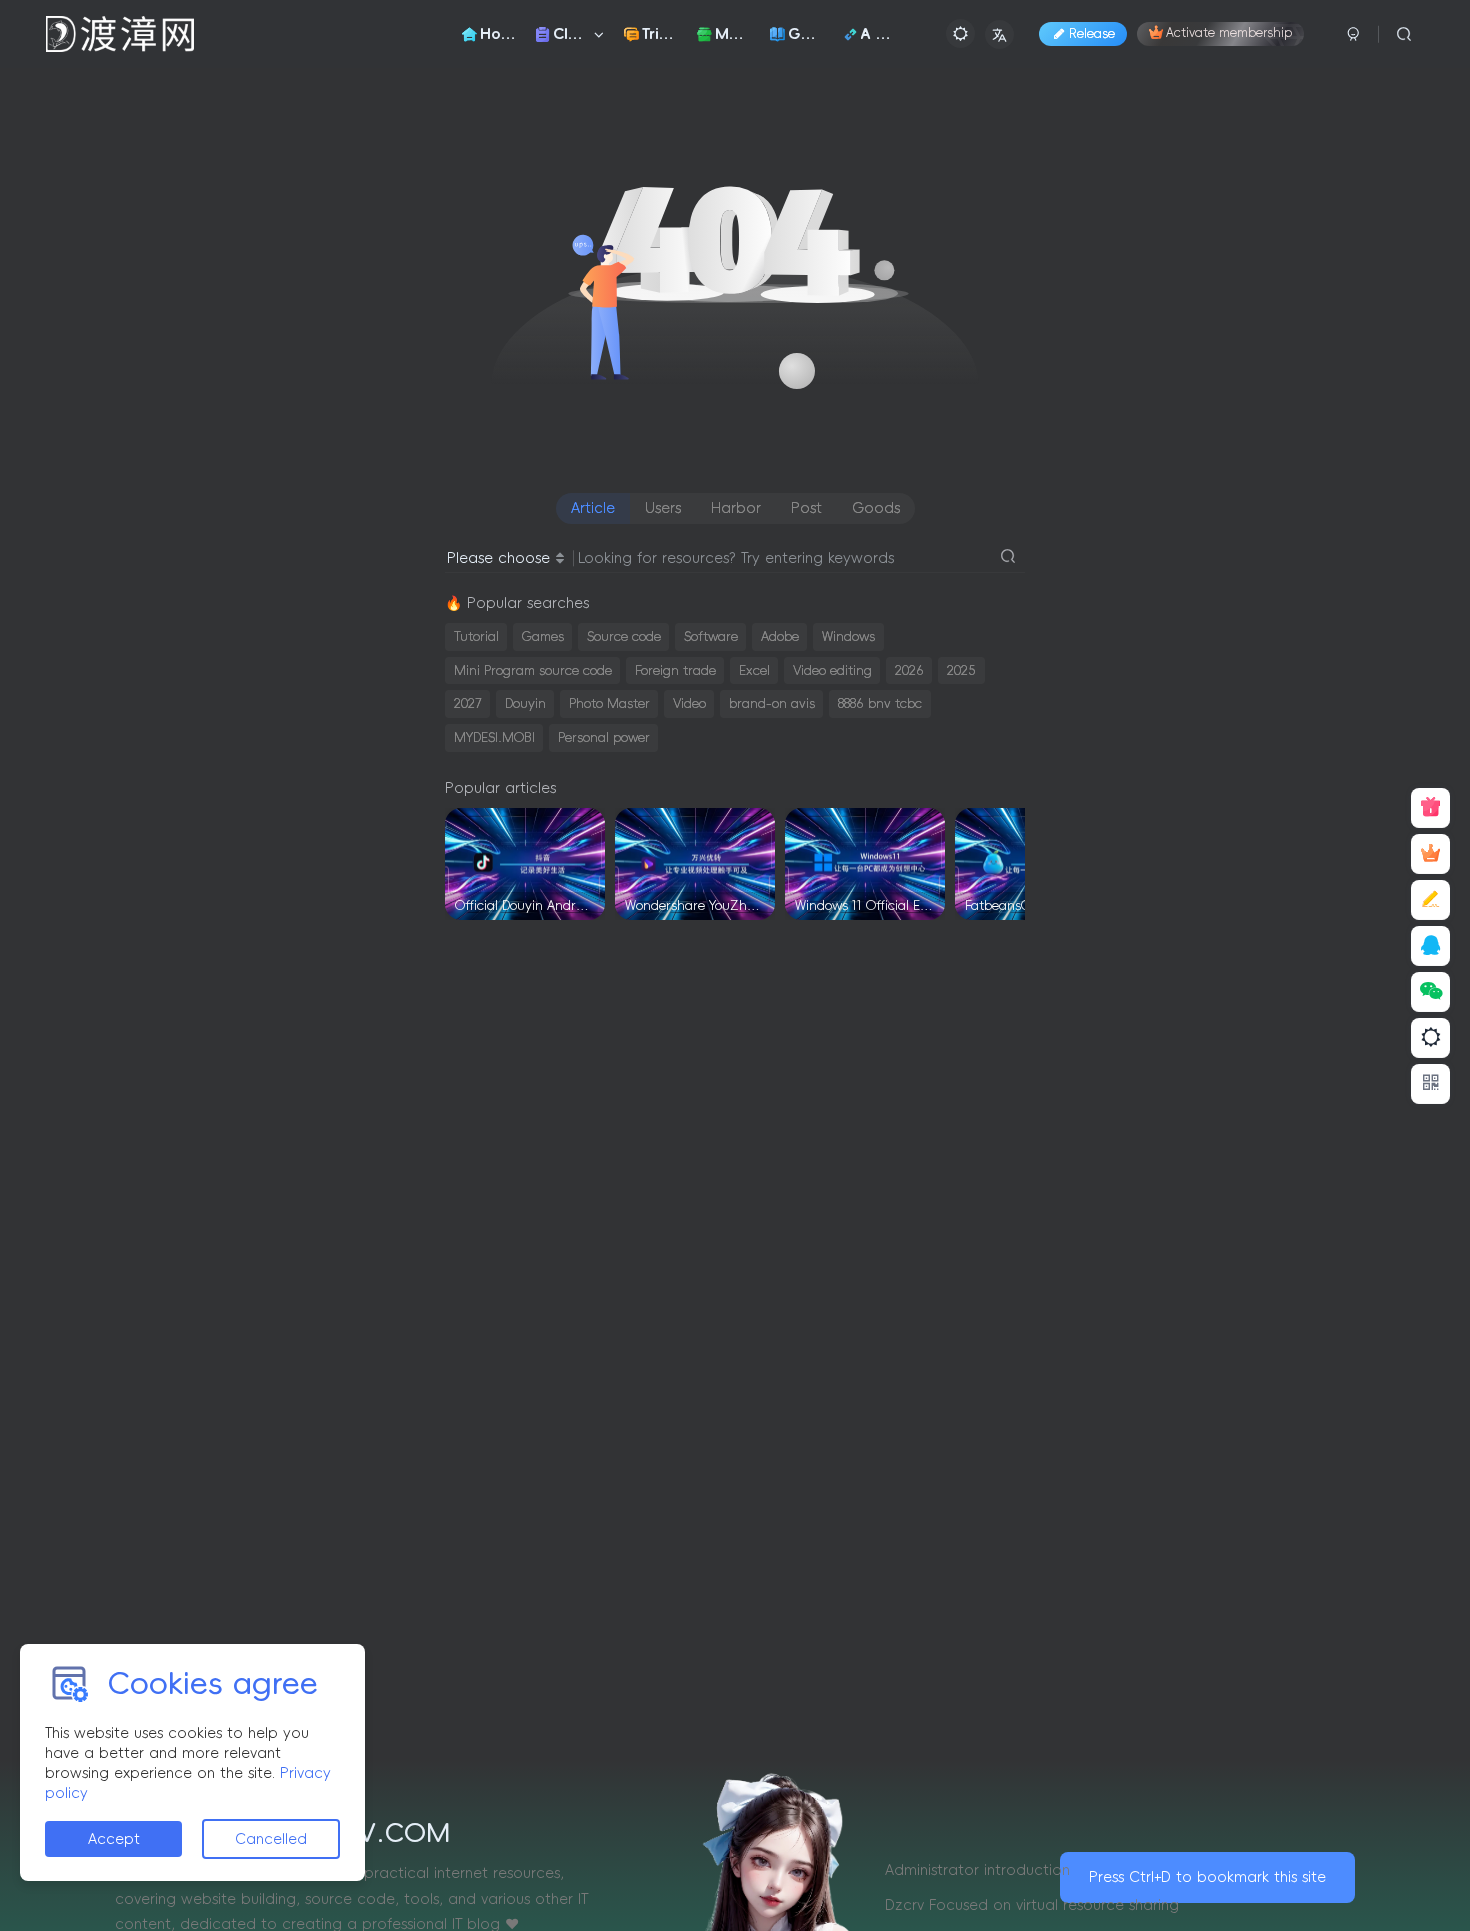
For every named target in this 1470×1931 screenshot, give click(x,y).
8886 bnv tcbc (880, 703)
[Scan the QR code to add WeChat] (1430, 992)
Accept (114, 1839)
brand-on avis (772, 703)
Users (663, 508)
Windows (848, 636)
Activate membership (1229, 34)
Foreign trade (675, 670)
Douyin (525, 703)
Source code (624, 636)
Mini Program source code (533, 670)
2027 (468, 703)
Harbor (736, 508)
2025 (961, 670)
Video (689, 703)
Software (711, 636)
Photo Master (609, 703)
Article (593, 508)
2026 (909, 670)
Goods (876, 508)
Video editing (832, 670)
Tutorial (476, 636)
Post (806, 508)
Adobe (780, 636)
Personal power (604, 737)
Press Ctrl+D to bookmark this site (1207, 1877)
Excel (754, 670)
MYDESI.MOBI (494, 737)
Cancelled (271, 1839)
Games (543, 636)
